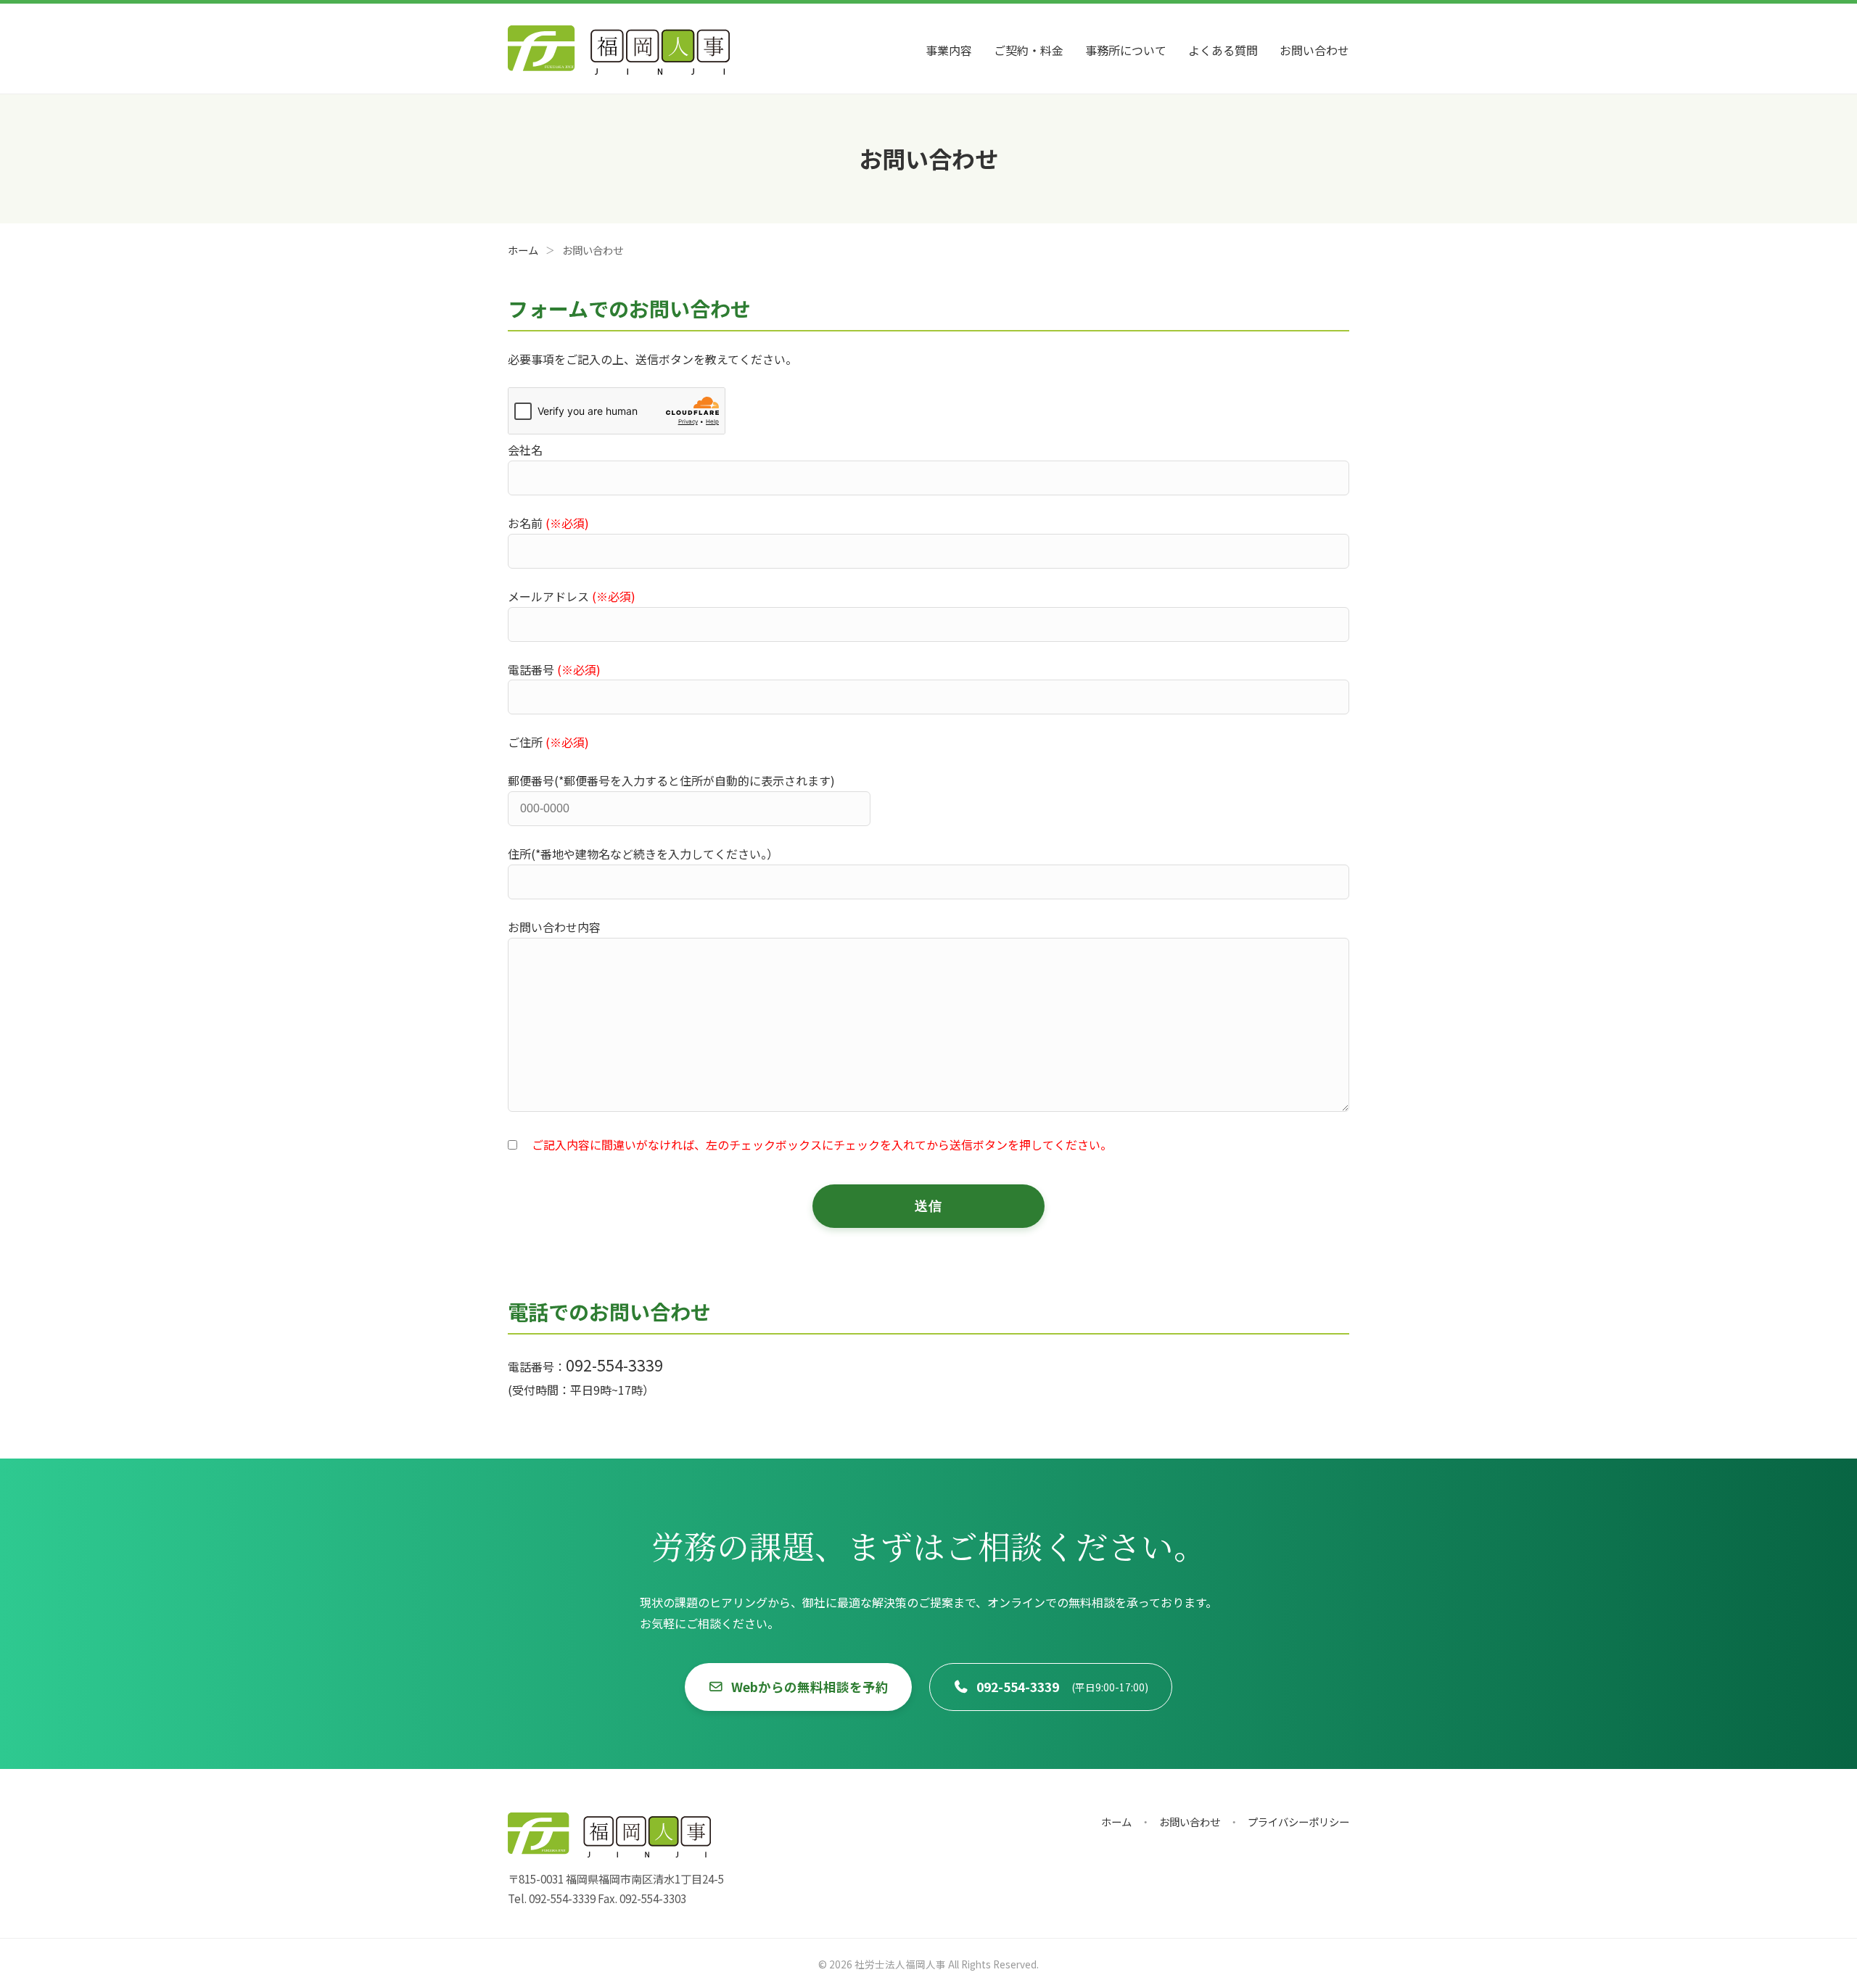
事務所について (1126, 50)
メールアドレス (572, 596)
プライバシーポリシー (1298, 1822)
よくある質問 (1223, 50)
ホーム (1116, 1822)
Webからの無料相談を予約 (810, 1687)
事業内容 (949, 50)
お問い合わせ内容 (554, 927)
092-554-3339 (1062, 1687)
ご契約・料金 (1029, 50)
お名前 (548, 523)
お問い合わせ (1314, 50)
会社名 (525, 450)
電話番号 (554, 669)
